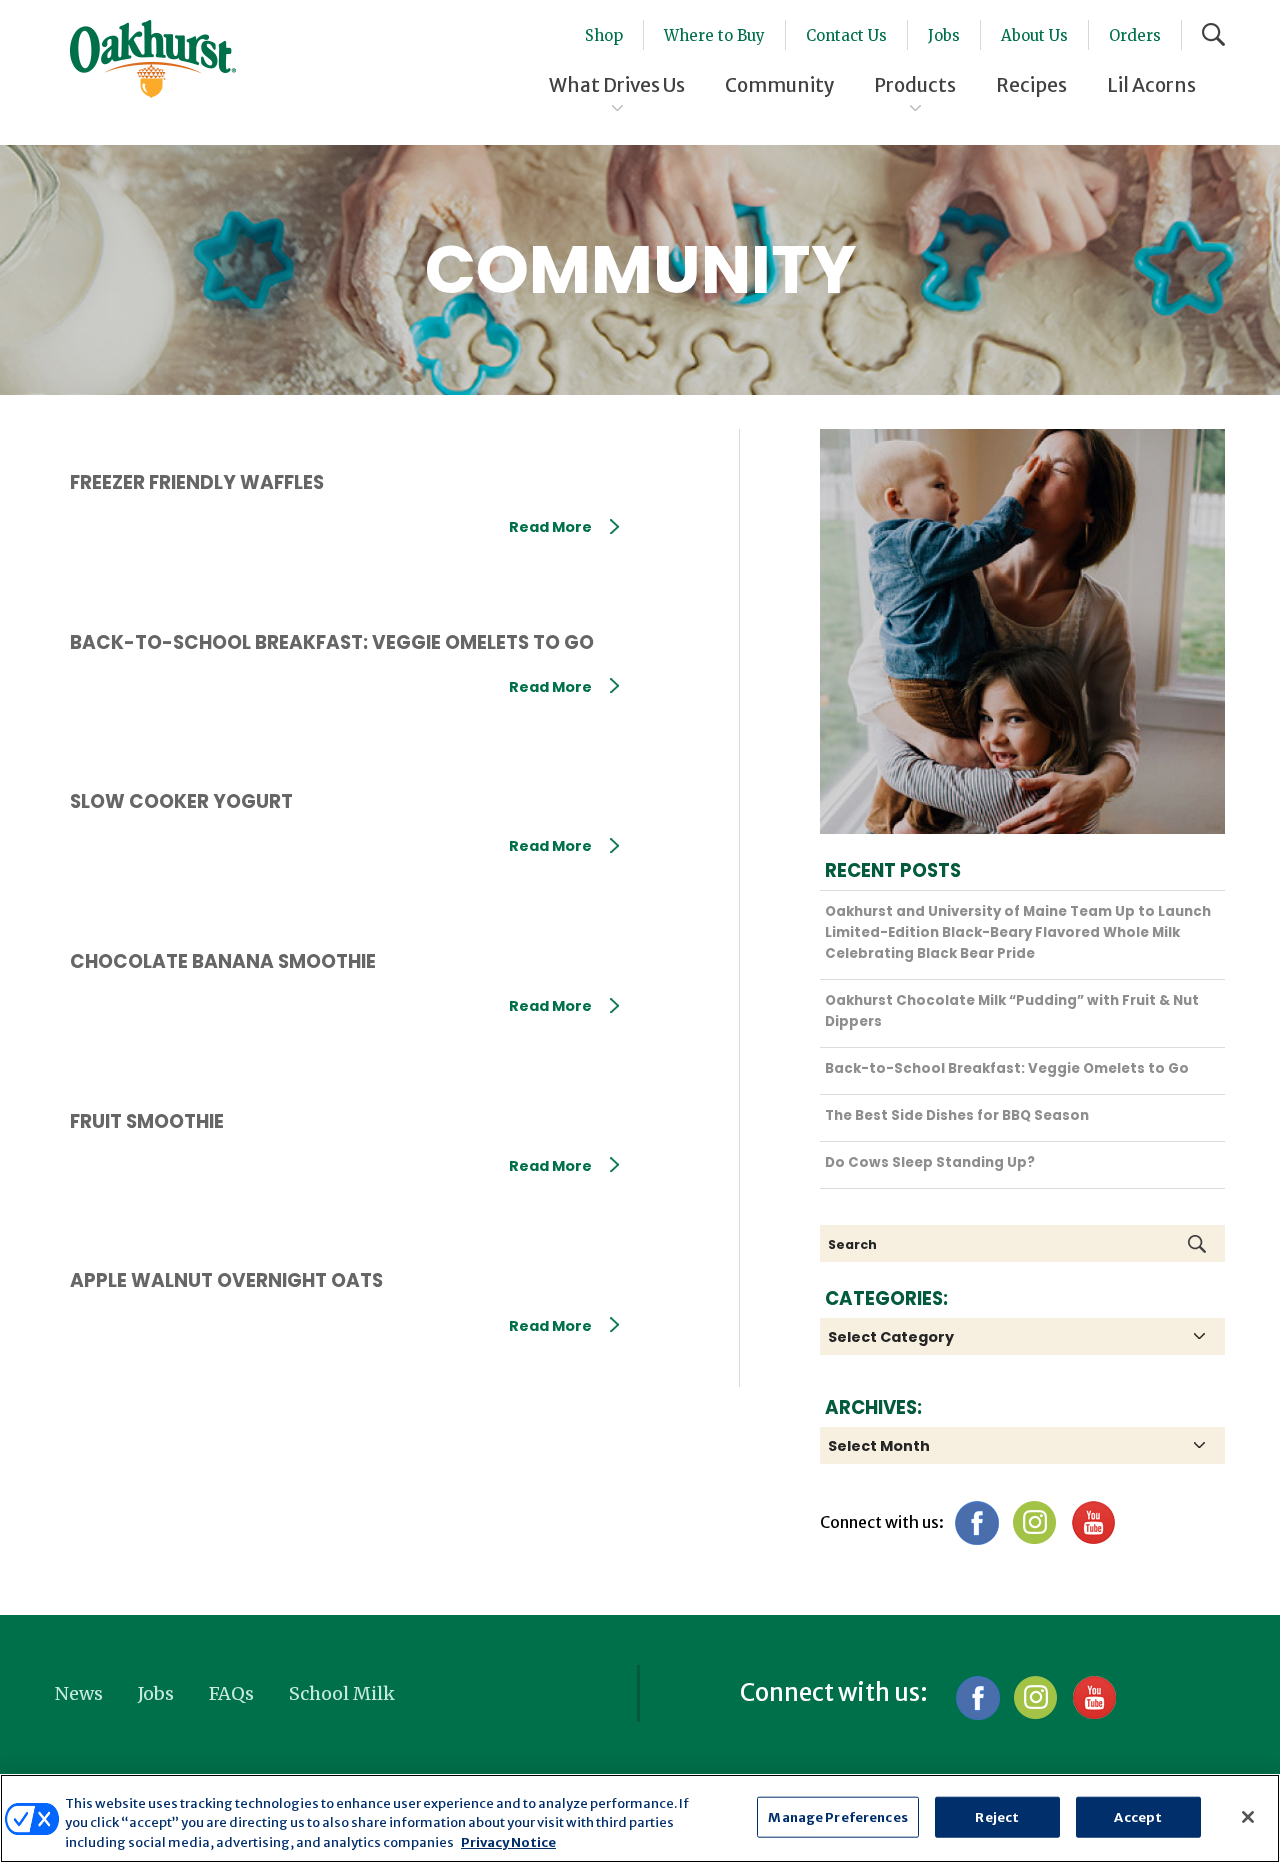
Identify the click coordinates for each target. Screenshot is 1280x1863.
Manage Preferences (837, 1816)
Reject (997, 1816)
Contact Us (846, 35)
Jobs (944, 35)
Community (779, 85)
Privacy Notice (508, 1842)
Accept (1138, 1816)
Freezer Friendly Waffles (197, 482)
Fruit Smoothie (147, 1121)
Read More (550, 527)
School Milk (342, 1693)
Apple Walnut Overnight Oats (226, 1280)
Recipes (1031, 85)
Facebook (976, 1522)
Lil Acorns (1151, 85)
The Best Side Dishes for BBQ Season (957, 1115)
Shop (604, 35)
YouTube (1092, 1522)
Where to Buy (714, 35)
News (79, 1693)
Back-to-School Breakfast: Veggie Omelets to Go (332, 642)
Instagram (1034, 1522)
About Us (1034, 35)
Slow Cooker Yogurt (181, 801)
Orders (1135, 35)
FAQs (231, 1693)
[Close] (1248, 1817)
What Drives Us (617, 85)
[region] (640, 1818)
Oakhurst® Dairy (153, 59)
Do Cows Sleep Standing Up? (930, 1162)
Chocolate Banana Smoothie (223, 961)
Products (915, 85)
